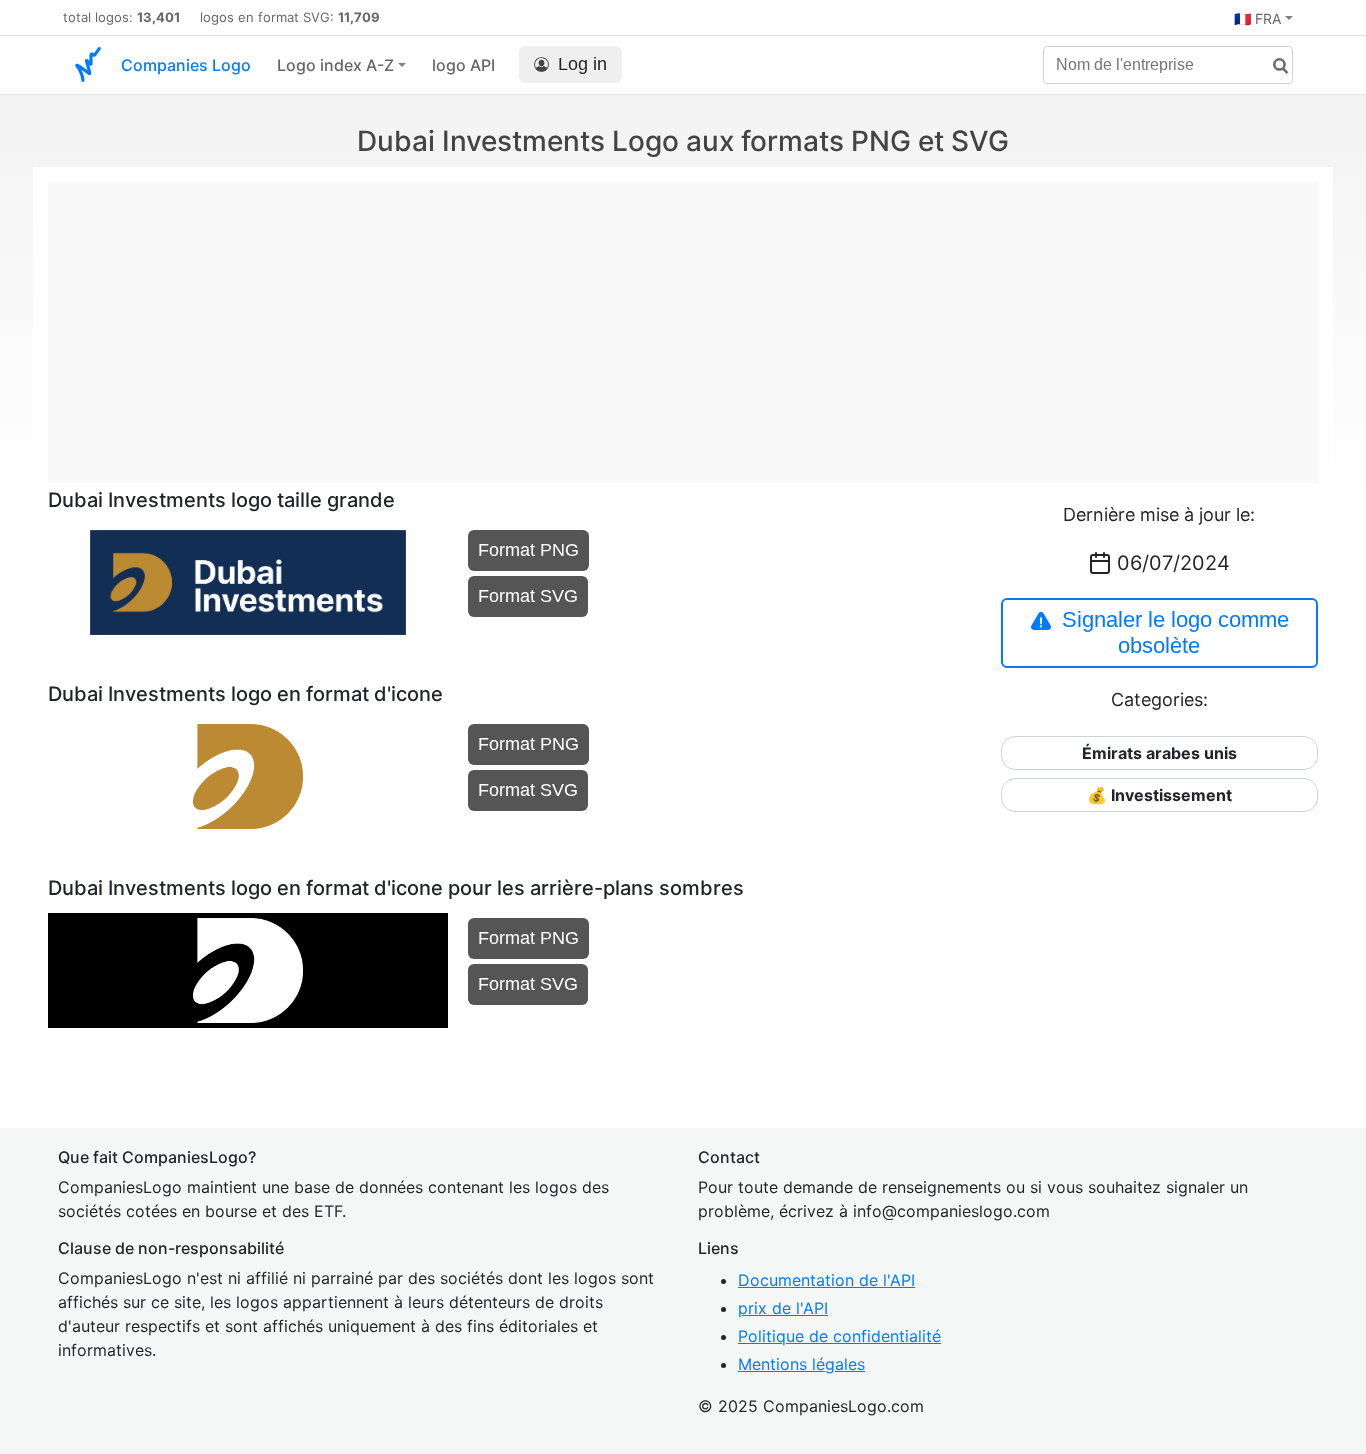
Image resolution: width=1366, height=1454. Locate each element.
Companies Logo (186, 65)
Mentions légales (801, 1364)
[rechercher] (1273, 66)
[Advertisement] (683, 322)
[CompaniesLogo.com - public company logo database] (88, 65)
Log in (582, 64)
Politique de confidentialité (839, 1336)
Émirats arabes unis (1159, 753)
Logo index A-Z (335, 65)
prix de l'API (783, 1308)
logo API (463, 65)
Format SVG (528, 596)
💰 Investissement (1159, 795)
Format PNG (528, 550)
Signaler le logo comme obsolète (1175, 632)
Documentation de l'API (826, 1280)
